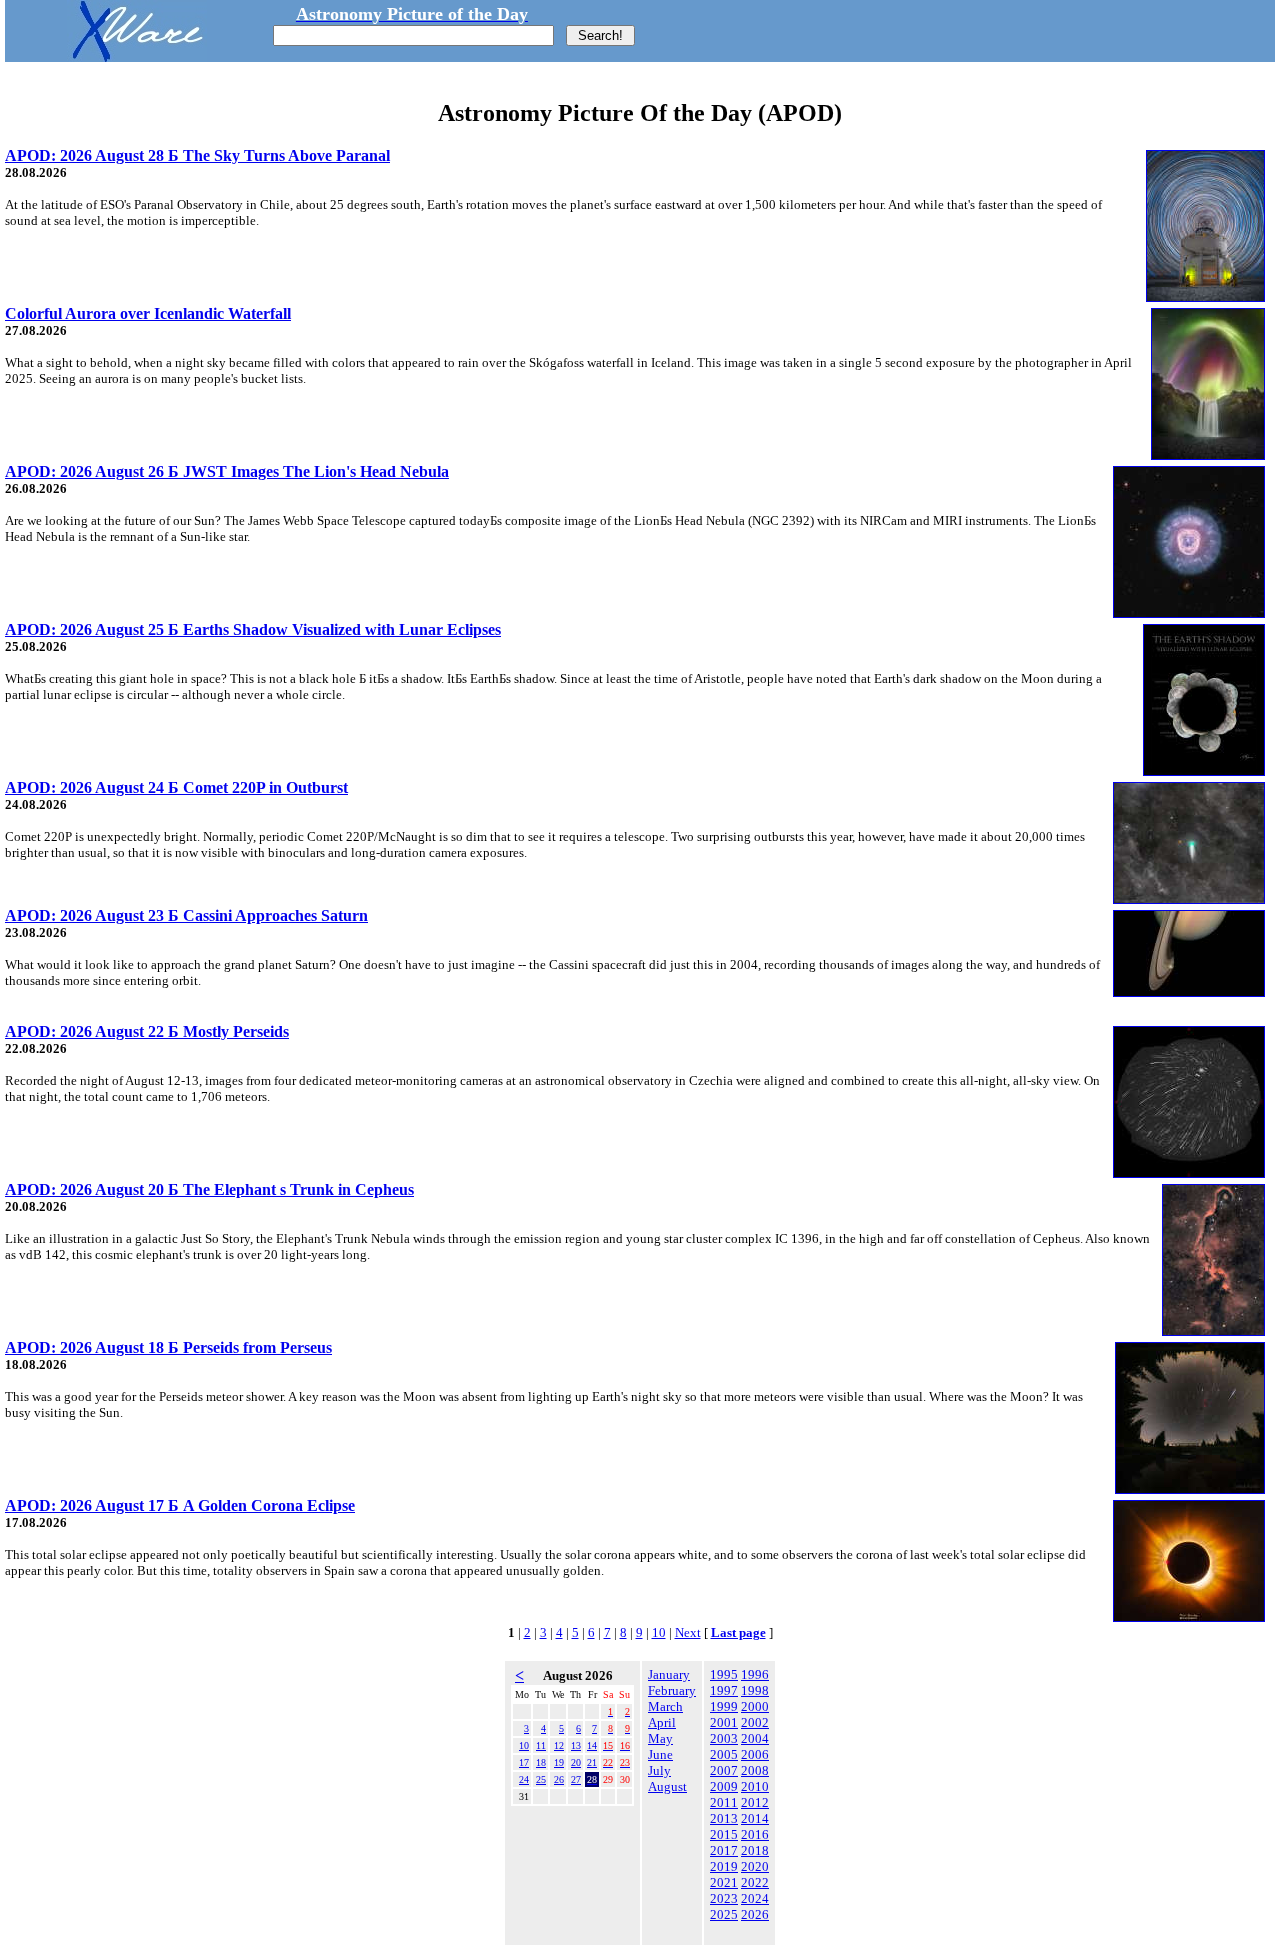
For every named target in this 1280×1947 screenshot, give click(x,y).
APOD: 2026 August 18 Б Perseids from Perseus (168, 1347)
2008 (755, 1770)
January (669, 1674)
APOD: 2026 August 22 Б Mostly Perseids (147, 1031)
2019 (724, 1866)
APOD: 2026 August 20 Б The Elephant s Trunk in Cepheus (209, 1189)
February (672, 1690)
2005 (724, 1754)
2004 (755, 1738)
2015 (724, 1834)
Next (688, 1632)
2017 (724, 1850)
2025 (724, 1914)
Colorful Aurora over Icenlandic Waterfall (148, 313)
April (662, 1722)
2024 (755, 1898)
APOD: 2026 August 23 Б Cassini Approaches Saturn (186, 915)
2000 (755, 1706)
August (667, 1786)
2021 (724, 1882)
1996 (755, 1674)
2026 (755, 1914)
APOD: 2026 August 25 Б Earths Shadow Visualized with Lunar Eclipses (253, 629)
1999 (724, 1706)
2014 (755, 1818)
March (665, 1706)
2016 (755, 1834)
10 (659, 1632)
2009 (724, 1786)
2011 (724, 1802)
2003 (724, 1738)
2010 (755, 1786)
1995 (724, 1674)
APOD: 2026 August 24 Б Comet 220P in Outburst (176, 787)
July (659, 1770)
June (660, 1754)
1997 (724, 1690)
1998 (755, 1690)
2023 (724, 1898)
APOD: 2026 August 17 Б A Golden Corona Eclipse (180, 1505)
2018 (755, 1850)
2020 (755, 1866)
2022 (755, 1882)
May (660, 1738)
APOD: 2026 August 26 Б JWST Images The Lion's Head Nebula (227, 471)
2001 (724, 1722)
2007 (724, 1770)
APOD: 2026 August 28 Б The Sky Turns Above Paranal (197, 155)
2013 (724, 1818)
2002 (755, 1722)
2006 (755, 1754)
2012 (755, 1802)
